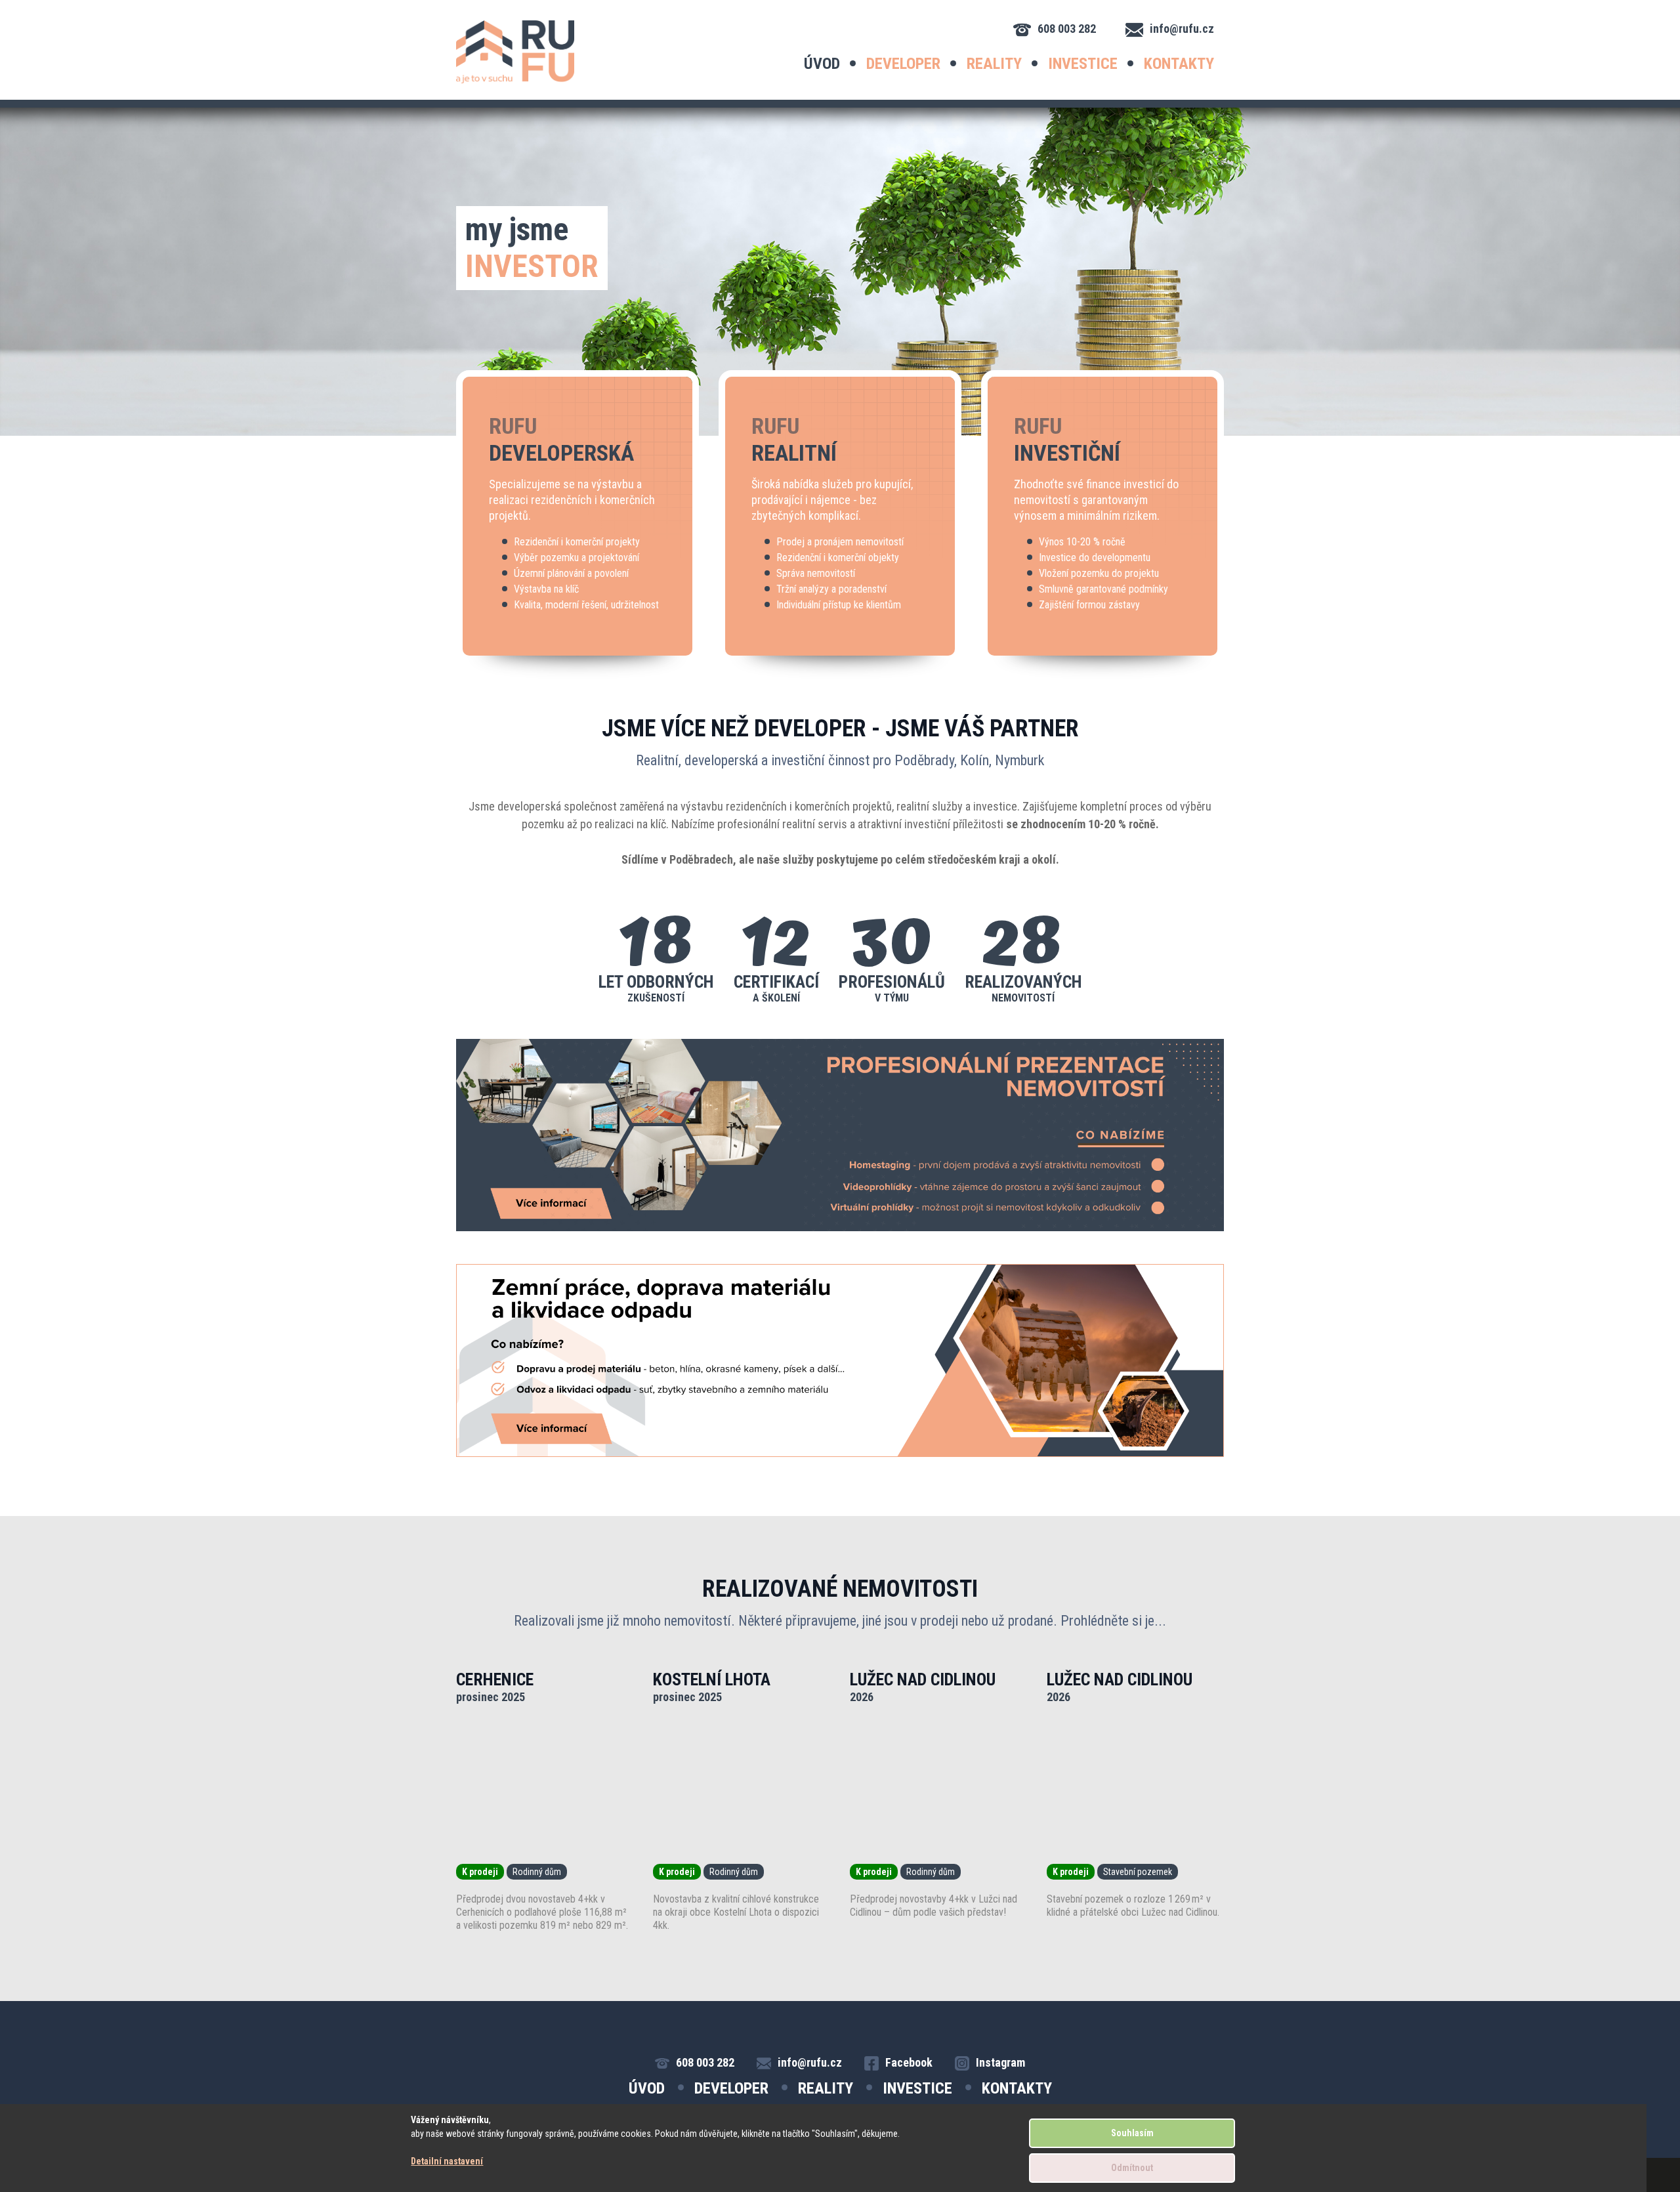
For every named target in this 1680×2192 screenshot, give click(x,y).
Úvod (822, 64)
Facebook (909, 2062)
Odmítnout (1132, 2168)
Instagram (1000, 2062)
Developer (903, 64)
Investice (1083, 64)
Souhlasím (1132, 2133)
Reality (994, 64)
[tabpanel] (840, 272)
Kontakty (1179, 64)
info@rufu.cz (1182, 29)
